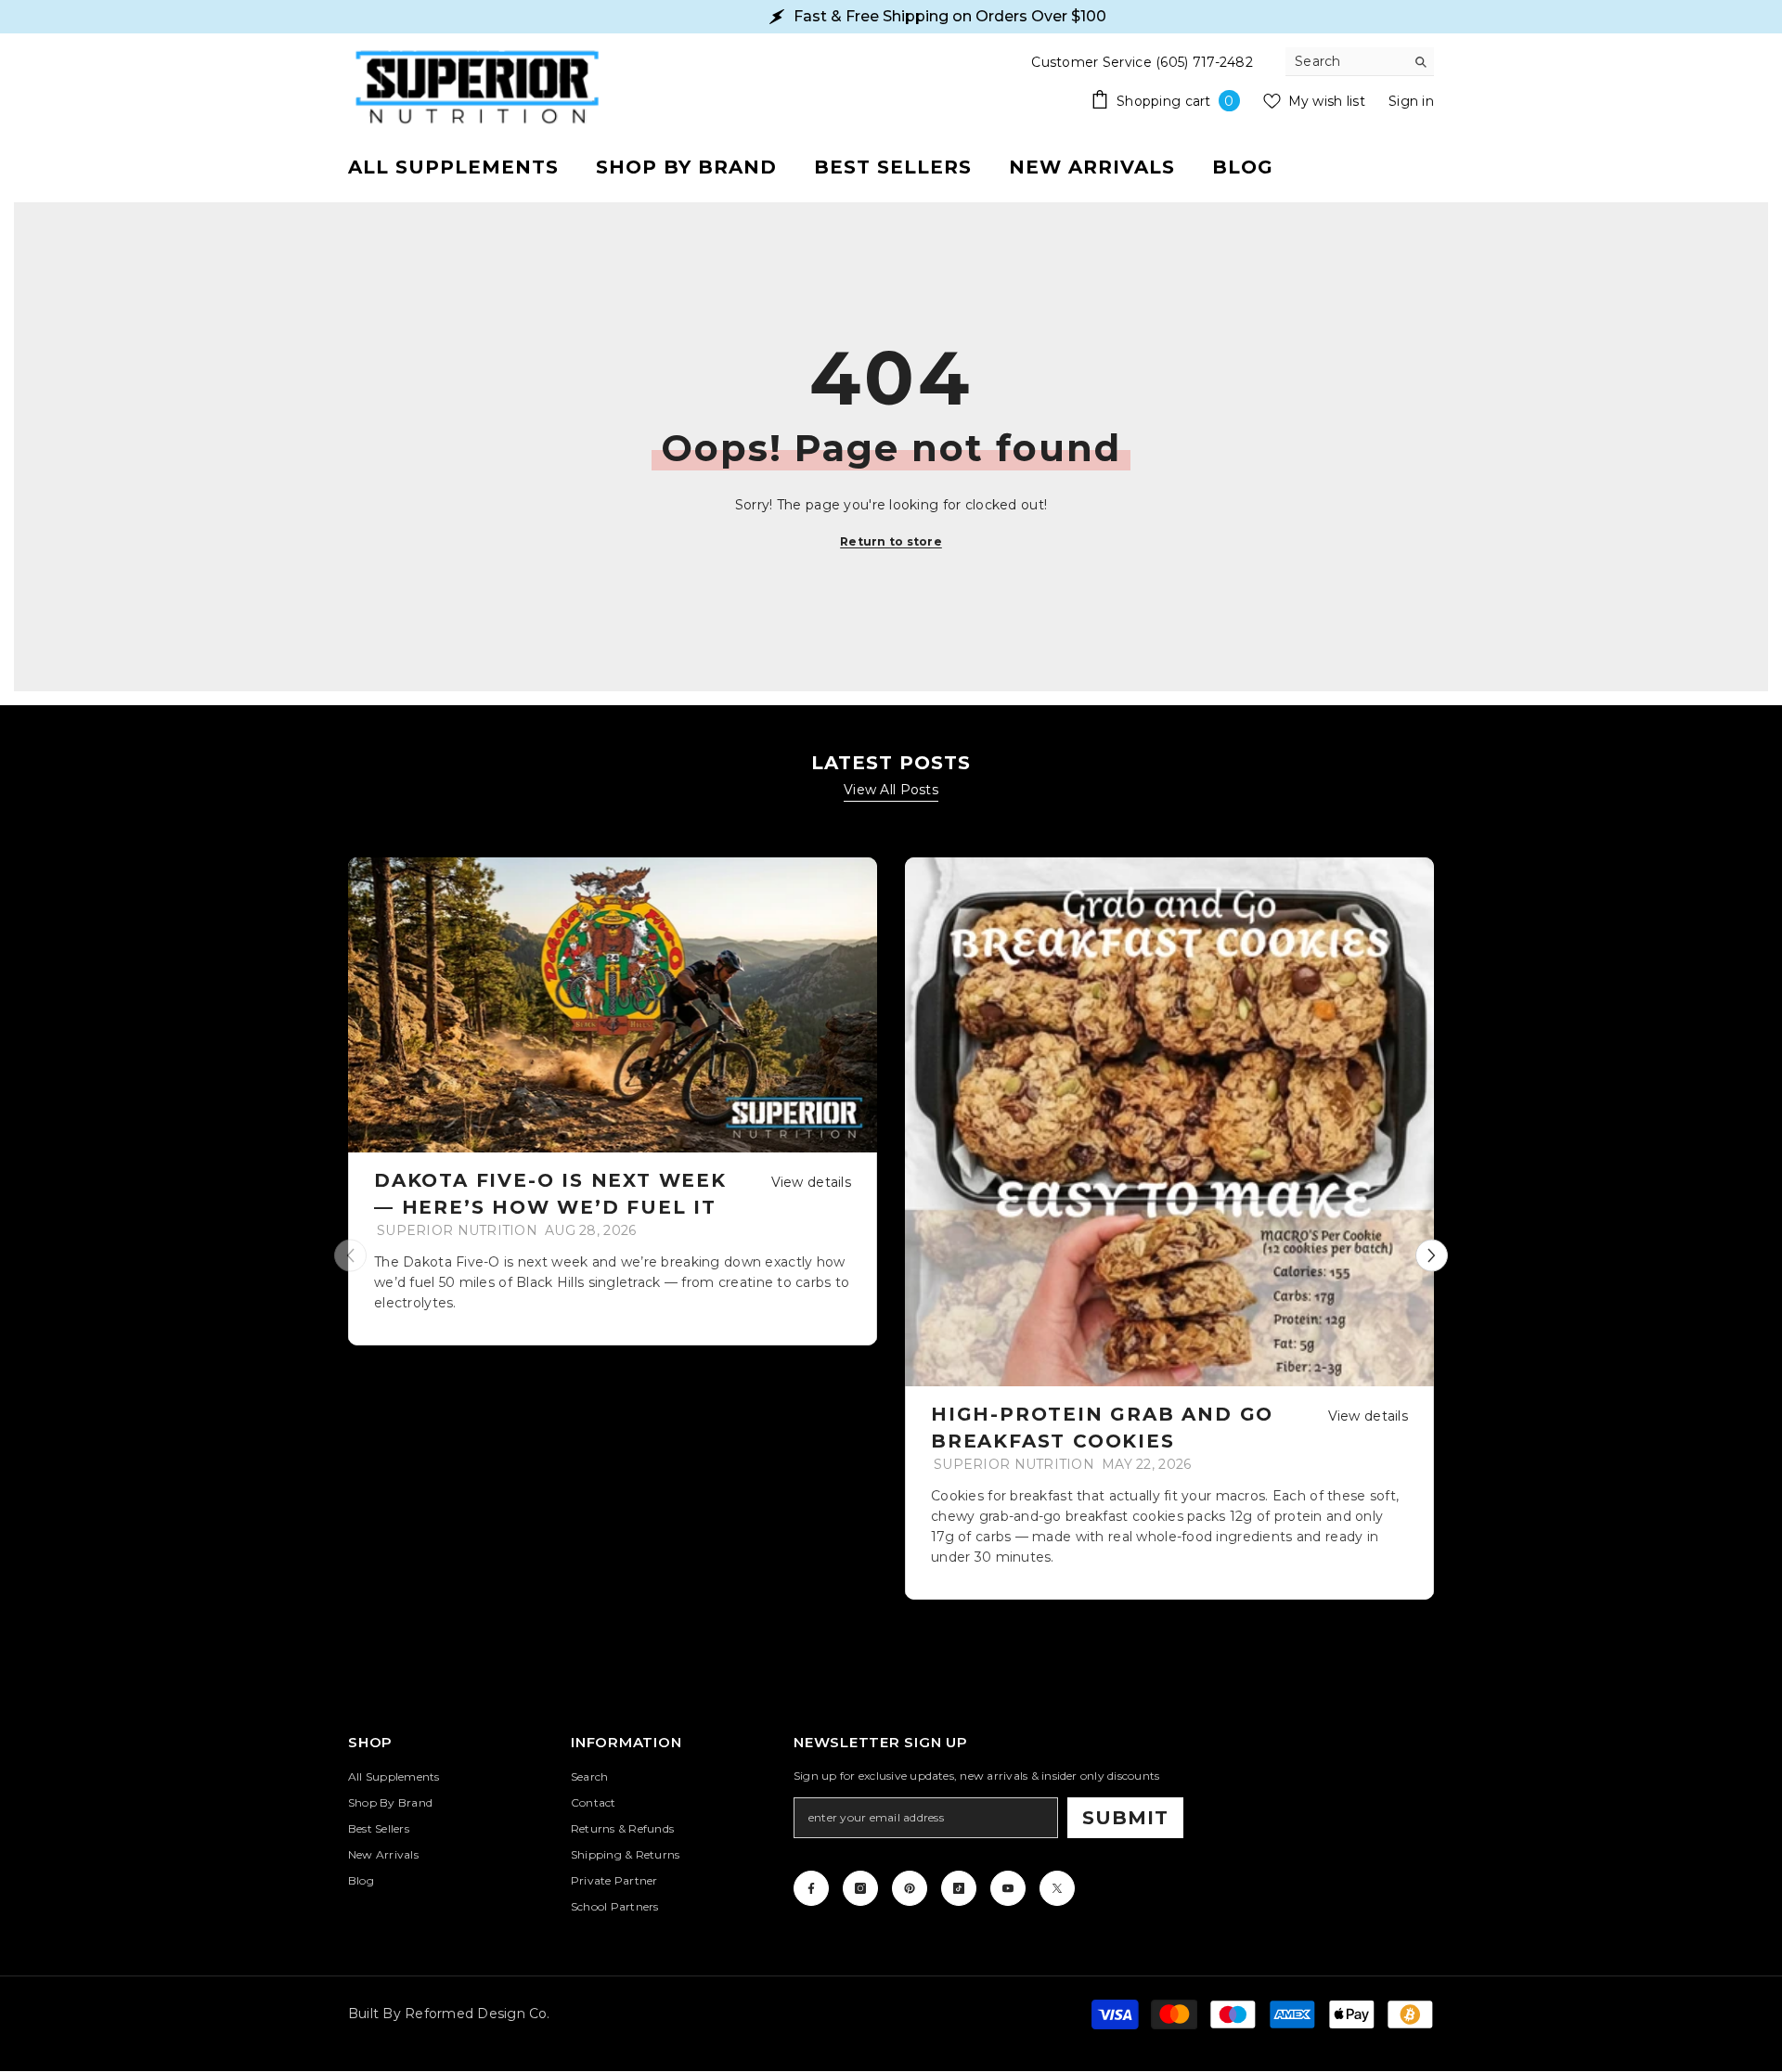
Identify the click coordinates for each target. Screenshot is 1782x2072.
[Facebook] (811, 1888)
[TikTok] (959, 1888)
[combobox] (1345, 61)
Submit (1125, 1818)
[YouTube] (1008, 1888)
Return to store (891, 541)
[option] (613, 1101)
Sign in (1411, 101)
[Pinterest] (910, 1888)
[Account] (1413, 167)
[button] (1432, 1255)
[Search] (1360, 62)
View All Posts (891, 790)
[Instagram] (860, 1888)
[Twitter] (1057, 1888)
